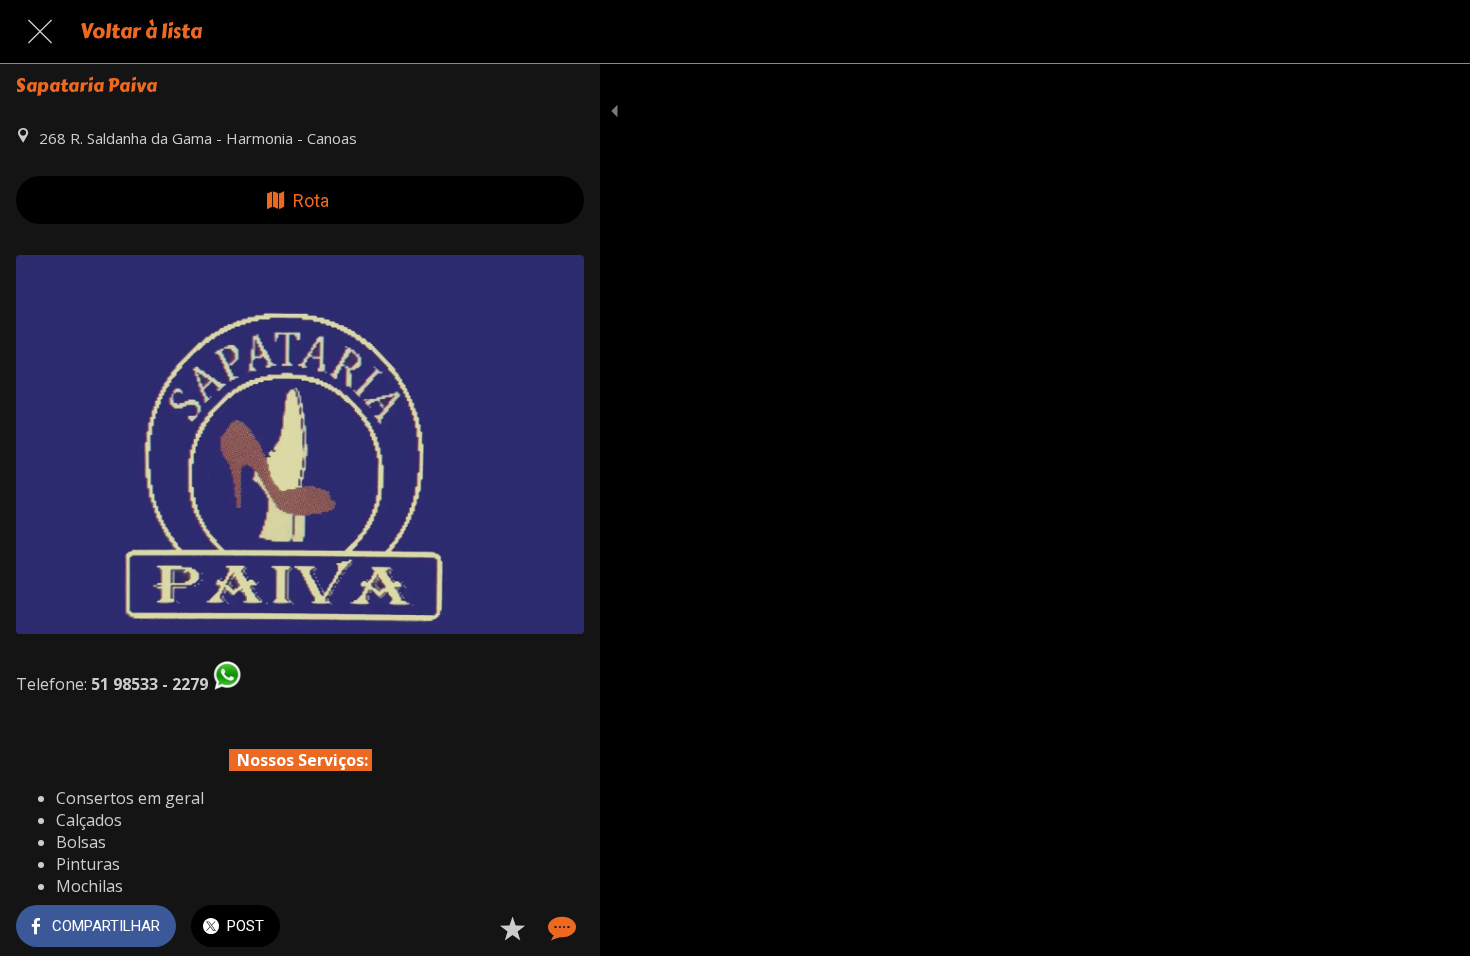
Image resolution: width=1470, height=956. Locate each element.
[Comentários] (560, 928)
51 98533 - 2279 (149, 684)
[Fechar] (40, 32)
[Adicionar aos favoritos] (512, 928)
